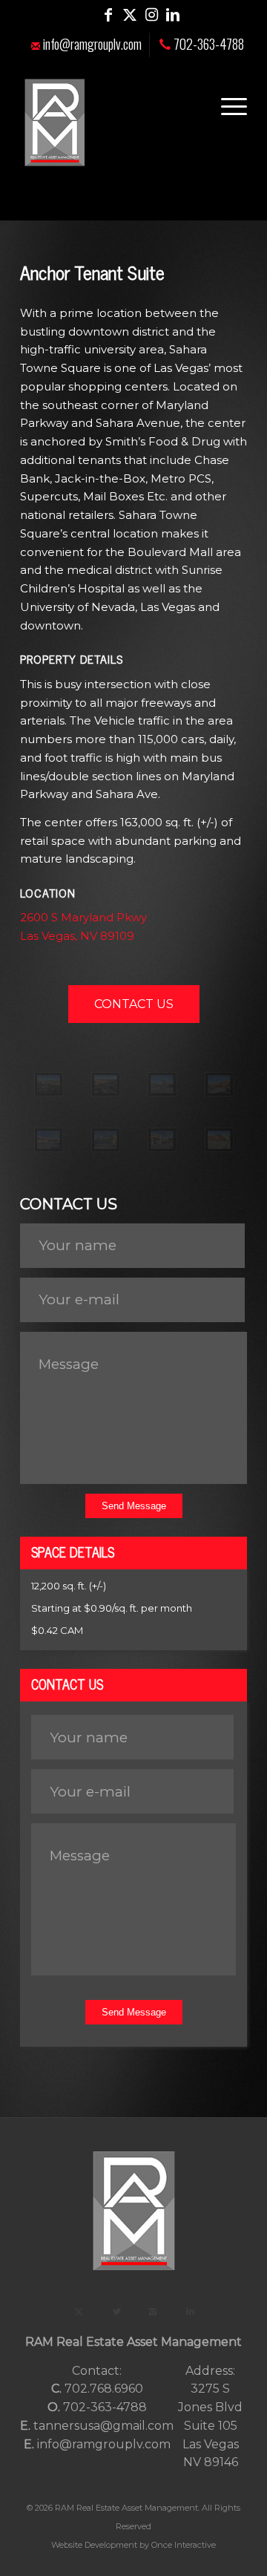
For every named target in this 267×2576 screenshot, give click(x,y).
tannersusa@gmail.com (103, 2426)
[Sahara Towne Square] (49, 1088)
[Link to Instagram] (151, 15)
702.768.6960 (104, 2389)
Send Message (134, 1506)
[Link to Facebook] (108, 15)
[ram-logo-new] (111, 122)
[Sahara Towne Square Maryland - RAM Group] (219, 1144)
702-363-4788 (207, 44)
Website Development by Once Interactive (133, 2545)
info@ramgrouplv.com (91, 44)
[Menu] (227, 104)
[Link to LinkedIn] (173, 15)
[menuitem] (87, 45)
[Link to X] (130, 15)
